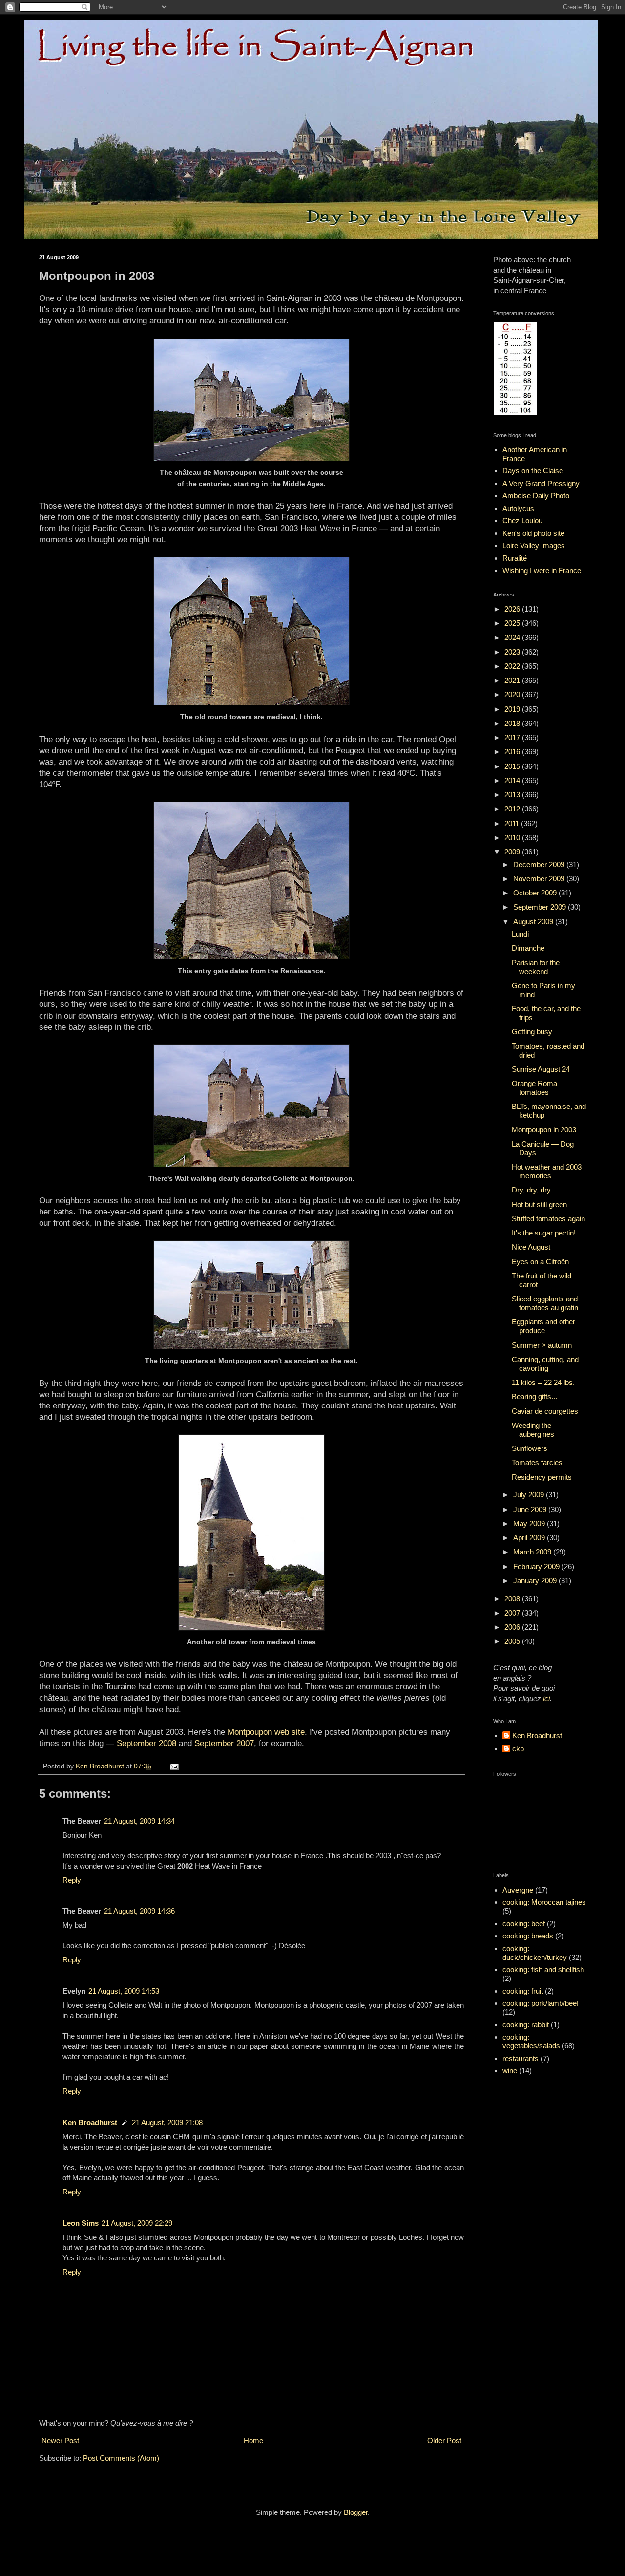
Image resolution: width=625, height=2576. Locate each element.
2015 (513, 766)
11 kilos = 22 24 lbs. (543, 1382)
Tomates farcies (537, 1462)
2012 (513, 809)
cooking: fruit (523, 1991)
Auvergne (518, 1890)
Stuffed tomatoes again (548, 1219)
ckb (518, 1749)
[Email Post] (174, 1766)
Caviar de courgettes (545, 1411)
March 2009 (533, 1552)
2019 (513, 709)
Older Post (444, 2440)
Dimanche (528, 948)
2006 (513, 1627)
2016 (513, 752)
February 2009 (537, 1566)
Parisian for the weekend (536, 967)
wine (510, 2071)
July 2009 (530, 1495)
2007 (513, 1613)
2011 (513, 823)
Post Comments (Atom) (121, 2458)
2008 (513, 1599)
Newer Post (60, 2440)
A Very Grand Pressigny (541, 483)
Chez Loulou (522, 521)
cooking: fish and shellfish (543, 1969)
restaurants (521, 2058)
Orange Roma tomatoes (534, 1088)
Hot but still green (539, 1204)
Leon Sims (81, 2223)
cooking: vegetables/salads (531, 2041)
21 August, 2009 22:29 (137, 2223)
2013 (513, 795)
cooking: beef (524, 1924)
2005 (513, 1641)
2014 (513, 780)
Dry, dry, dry (531, 1190)
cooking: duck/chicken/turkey (535, 1953)
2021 (513, 680)
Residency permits (542, 1477)
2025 (513, 623)
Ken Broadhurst (90, 2122)
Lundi (520, 934)
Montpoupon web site (266, 1732)
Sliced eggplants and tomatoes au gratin (545, 1303)
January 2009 (536, 1581)
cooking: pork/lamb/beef (541, 2003)
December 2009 (540, 864)
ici (546, 1698)
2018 (513, 723)
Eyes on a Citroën (540, 1262)
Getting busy (532, 1032)
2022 (513, 666)
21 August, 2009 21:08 (167, 2122)
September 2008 (146, 1743)
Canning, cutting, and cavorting (545, 1364)
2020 (513, 694)
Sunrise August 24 (541, 1069)
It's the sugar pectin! (544, 1233)
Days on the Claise (533, 471)
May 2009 (530, 1523)
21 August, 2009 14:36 (139, 1911)
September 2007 (224, 1743)
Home (253, 2440)
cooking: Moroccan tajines (544, 1902)
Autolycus (518, 508)
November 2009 (540, 879)
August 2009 (534, 922)
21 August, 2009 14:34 (139, 1821)
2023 (513, 652)
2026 (513, 609)
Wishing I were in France (542, 570)
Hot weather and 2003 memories (547, 1171)
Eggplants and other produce (543, 1326)
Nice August (531, 1247)
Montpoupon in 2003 (544, 1130)
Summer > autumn (542, 1345)
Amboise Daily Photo (536, 496)
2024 (513, 637)
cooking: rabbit (526, 2025)
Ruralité (515, 558)
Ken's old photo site (533, 533)
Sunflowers (530, 1448)
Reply (72, 1880)
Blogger (356, 2512)
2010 (513, 838)
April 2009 (530, 1538)
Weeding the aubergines (533, 1430)
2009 (513, 852)
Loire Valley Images (534, 545)
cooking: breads (528, 1936)
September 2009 (541, 907)
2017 (513, 737)
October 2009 (536, 893)
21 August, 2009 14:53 (124, 1991)
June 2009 (531, 1509)
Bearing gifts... (534, 1396)
